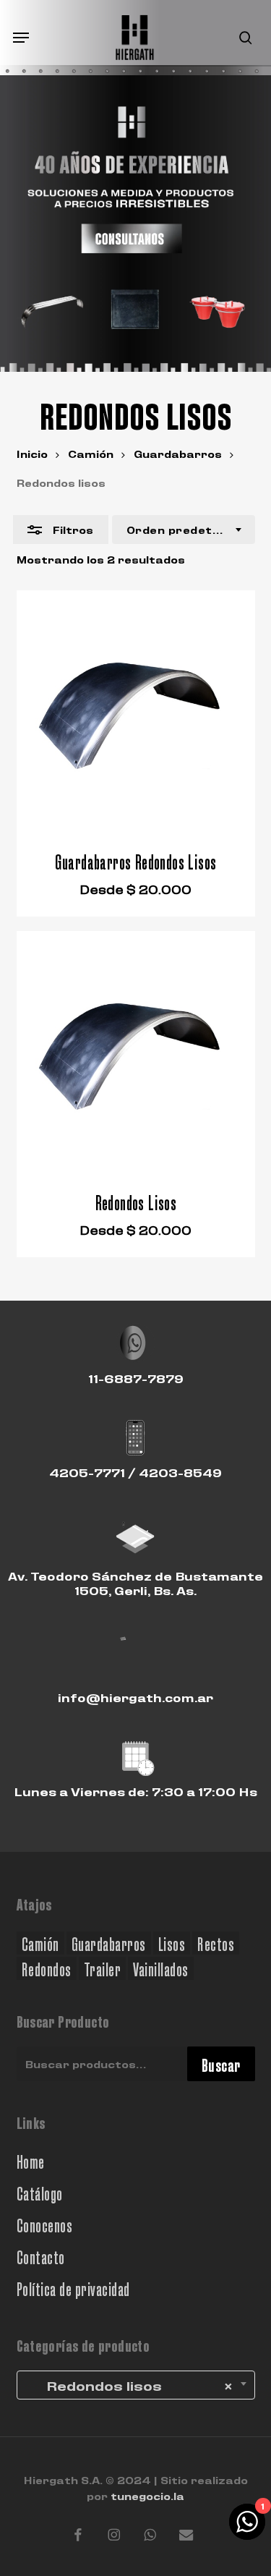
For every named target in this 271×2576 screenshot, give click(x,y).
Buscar (221, 2064)
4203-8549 (180, 1472)
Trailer (103, 1968)
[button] (21, 38)
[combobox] (184, 530)
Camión (91, 453)
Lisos (172, 1943)
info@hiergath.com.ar (135, 1697)
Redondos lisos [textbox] (129, 2385)
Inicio (32, 453)
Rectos (216, 1943)
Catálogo (40, 2192)
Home (31, 2160)
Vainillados (161, 1968)
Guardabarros (178, 453)
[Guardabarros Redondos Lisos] (136, 710)
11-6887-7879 (136, 1378)
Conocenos (45, 2224)
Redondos (47, 1968)
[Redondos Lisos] (136, 1050)
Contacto (41, 2256)
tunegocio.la (147, 2495)
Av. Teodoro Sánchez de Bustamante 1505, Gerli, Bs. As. (135, 1582)
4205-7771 (87, 1472)
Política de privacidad (73, 2288)
